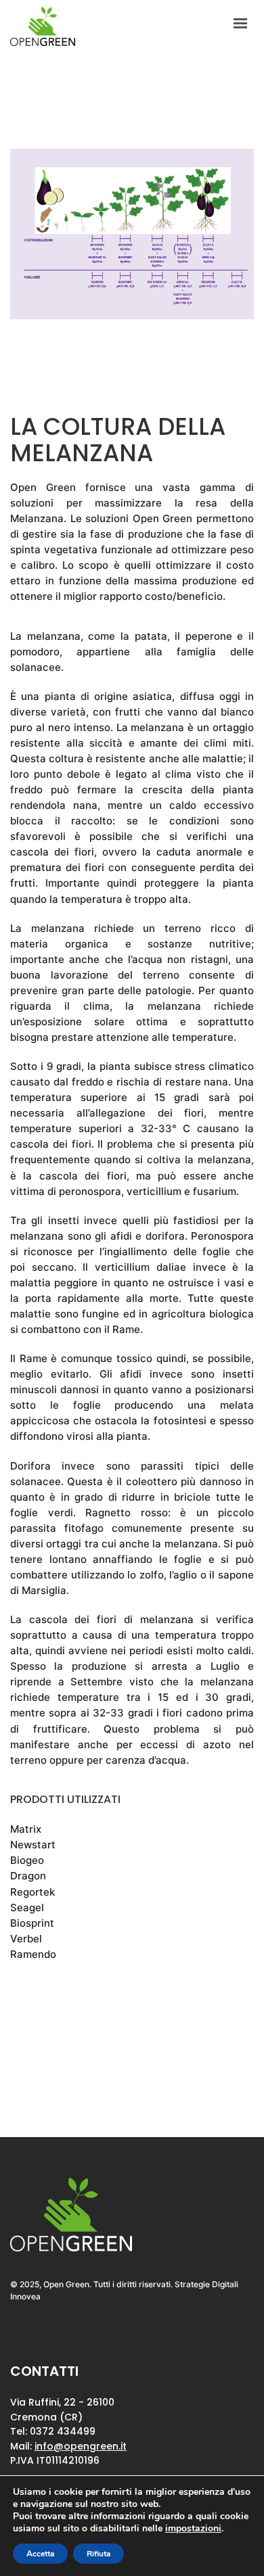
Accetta (40, 2554)
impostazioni (193, 2529)
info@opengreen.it (81, 2446)
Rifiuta (98, 2554)
